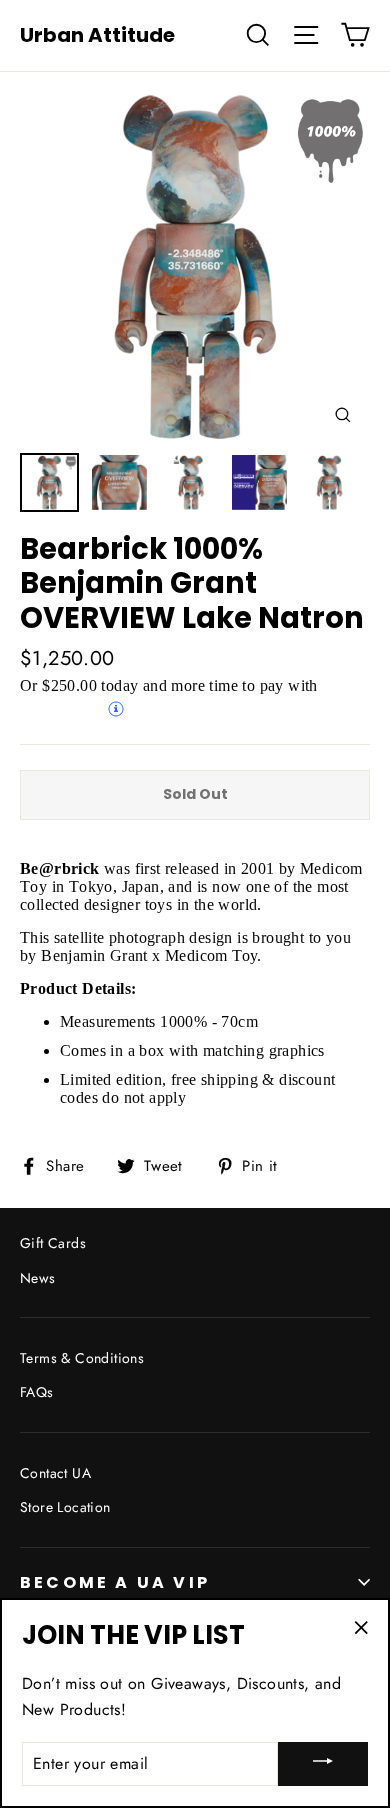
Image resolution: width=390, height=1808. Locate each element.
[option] (195, 267)
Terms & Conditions (82, 1358)
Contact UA (55, 1473)
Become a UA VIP (115, 1582)
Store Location (65, 1507)
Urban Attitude (97, 35)
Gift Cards (53, 1243)
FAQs (37, 1392)
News (38, 1278)
